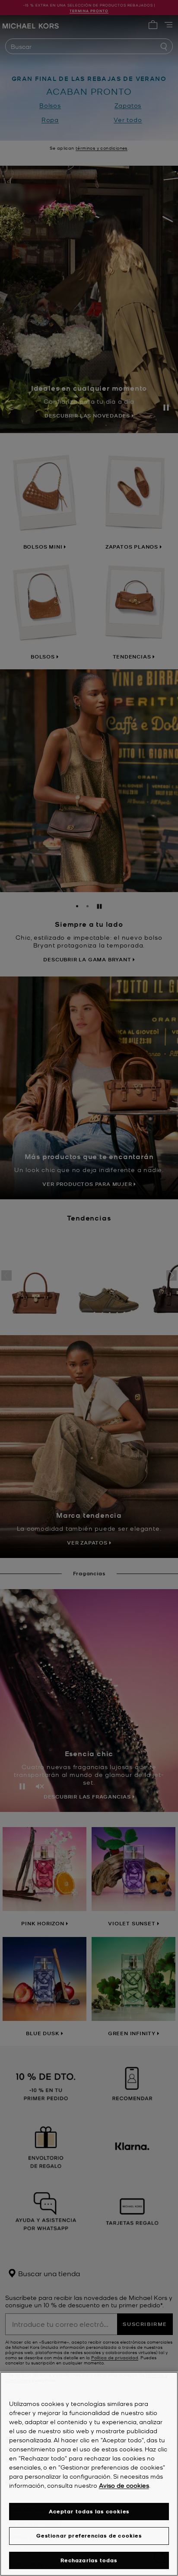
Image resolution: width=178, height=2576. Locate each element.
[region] (89, 2474)
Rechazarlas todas (89, 2560)
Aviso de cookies (124, 2485)
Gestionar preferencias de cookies (89, 2536)
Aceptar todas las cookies (89, 2511)
